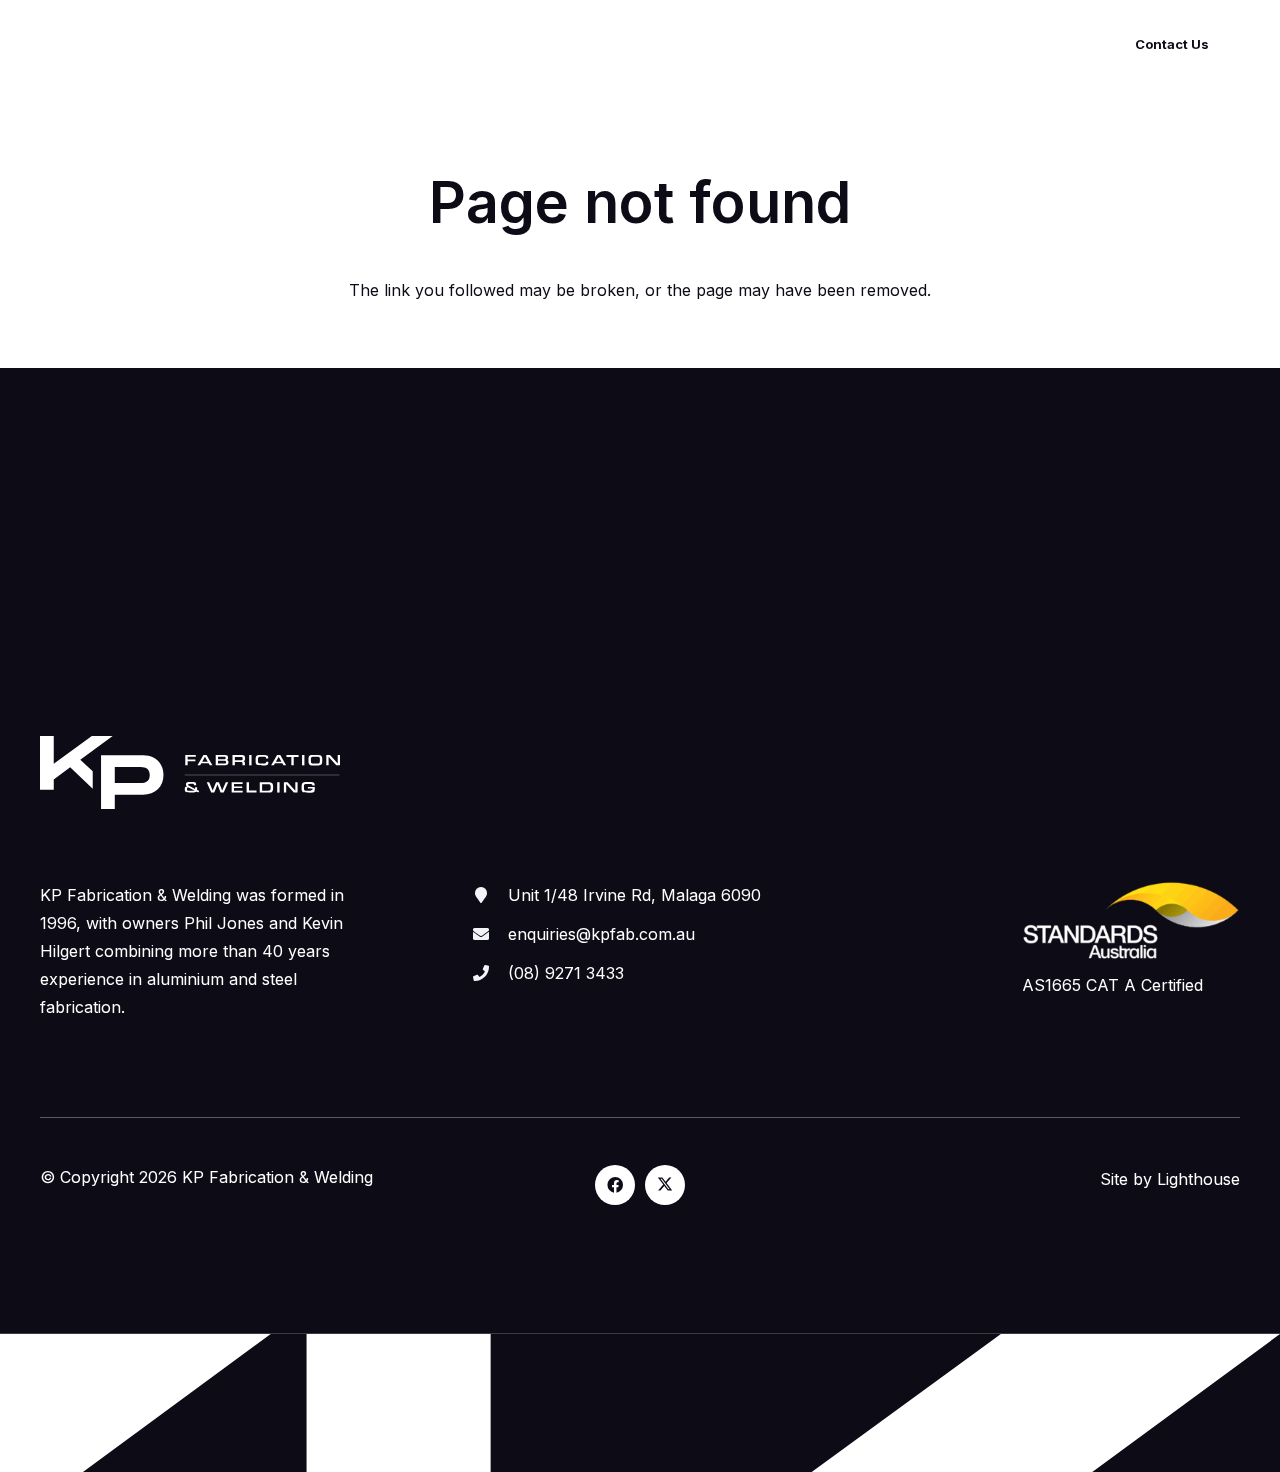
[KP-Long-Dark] (148, 45)
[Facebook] (615, 1185)
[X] (665, 1185)
